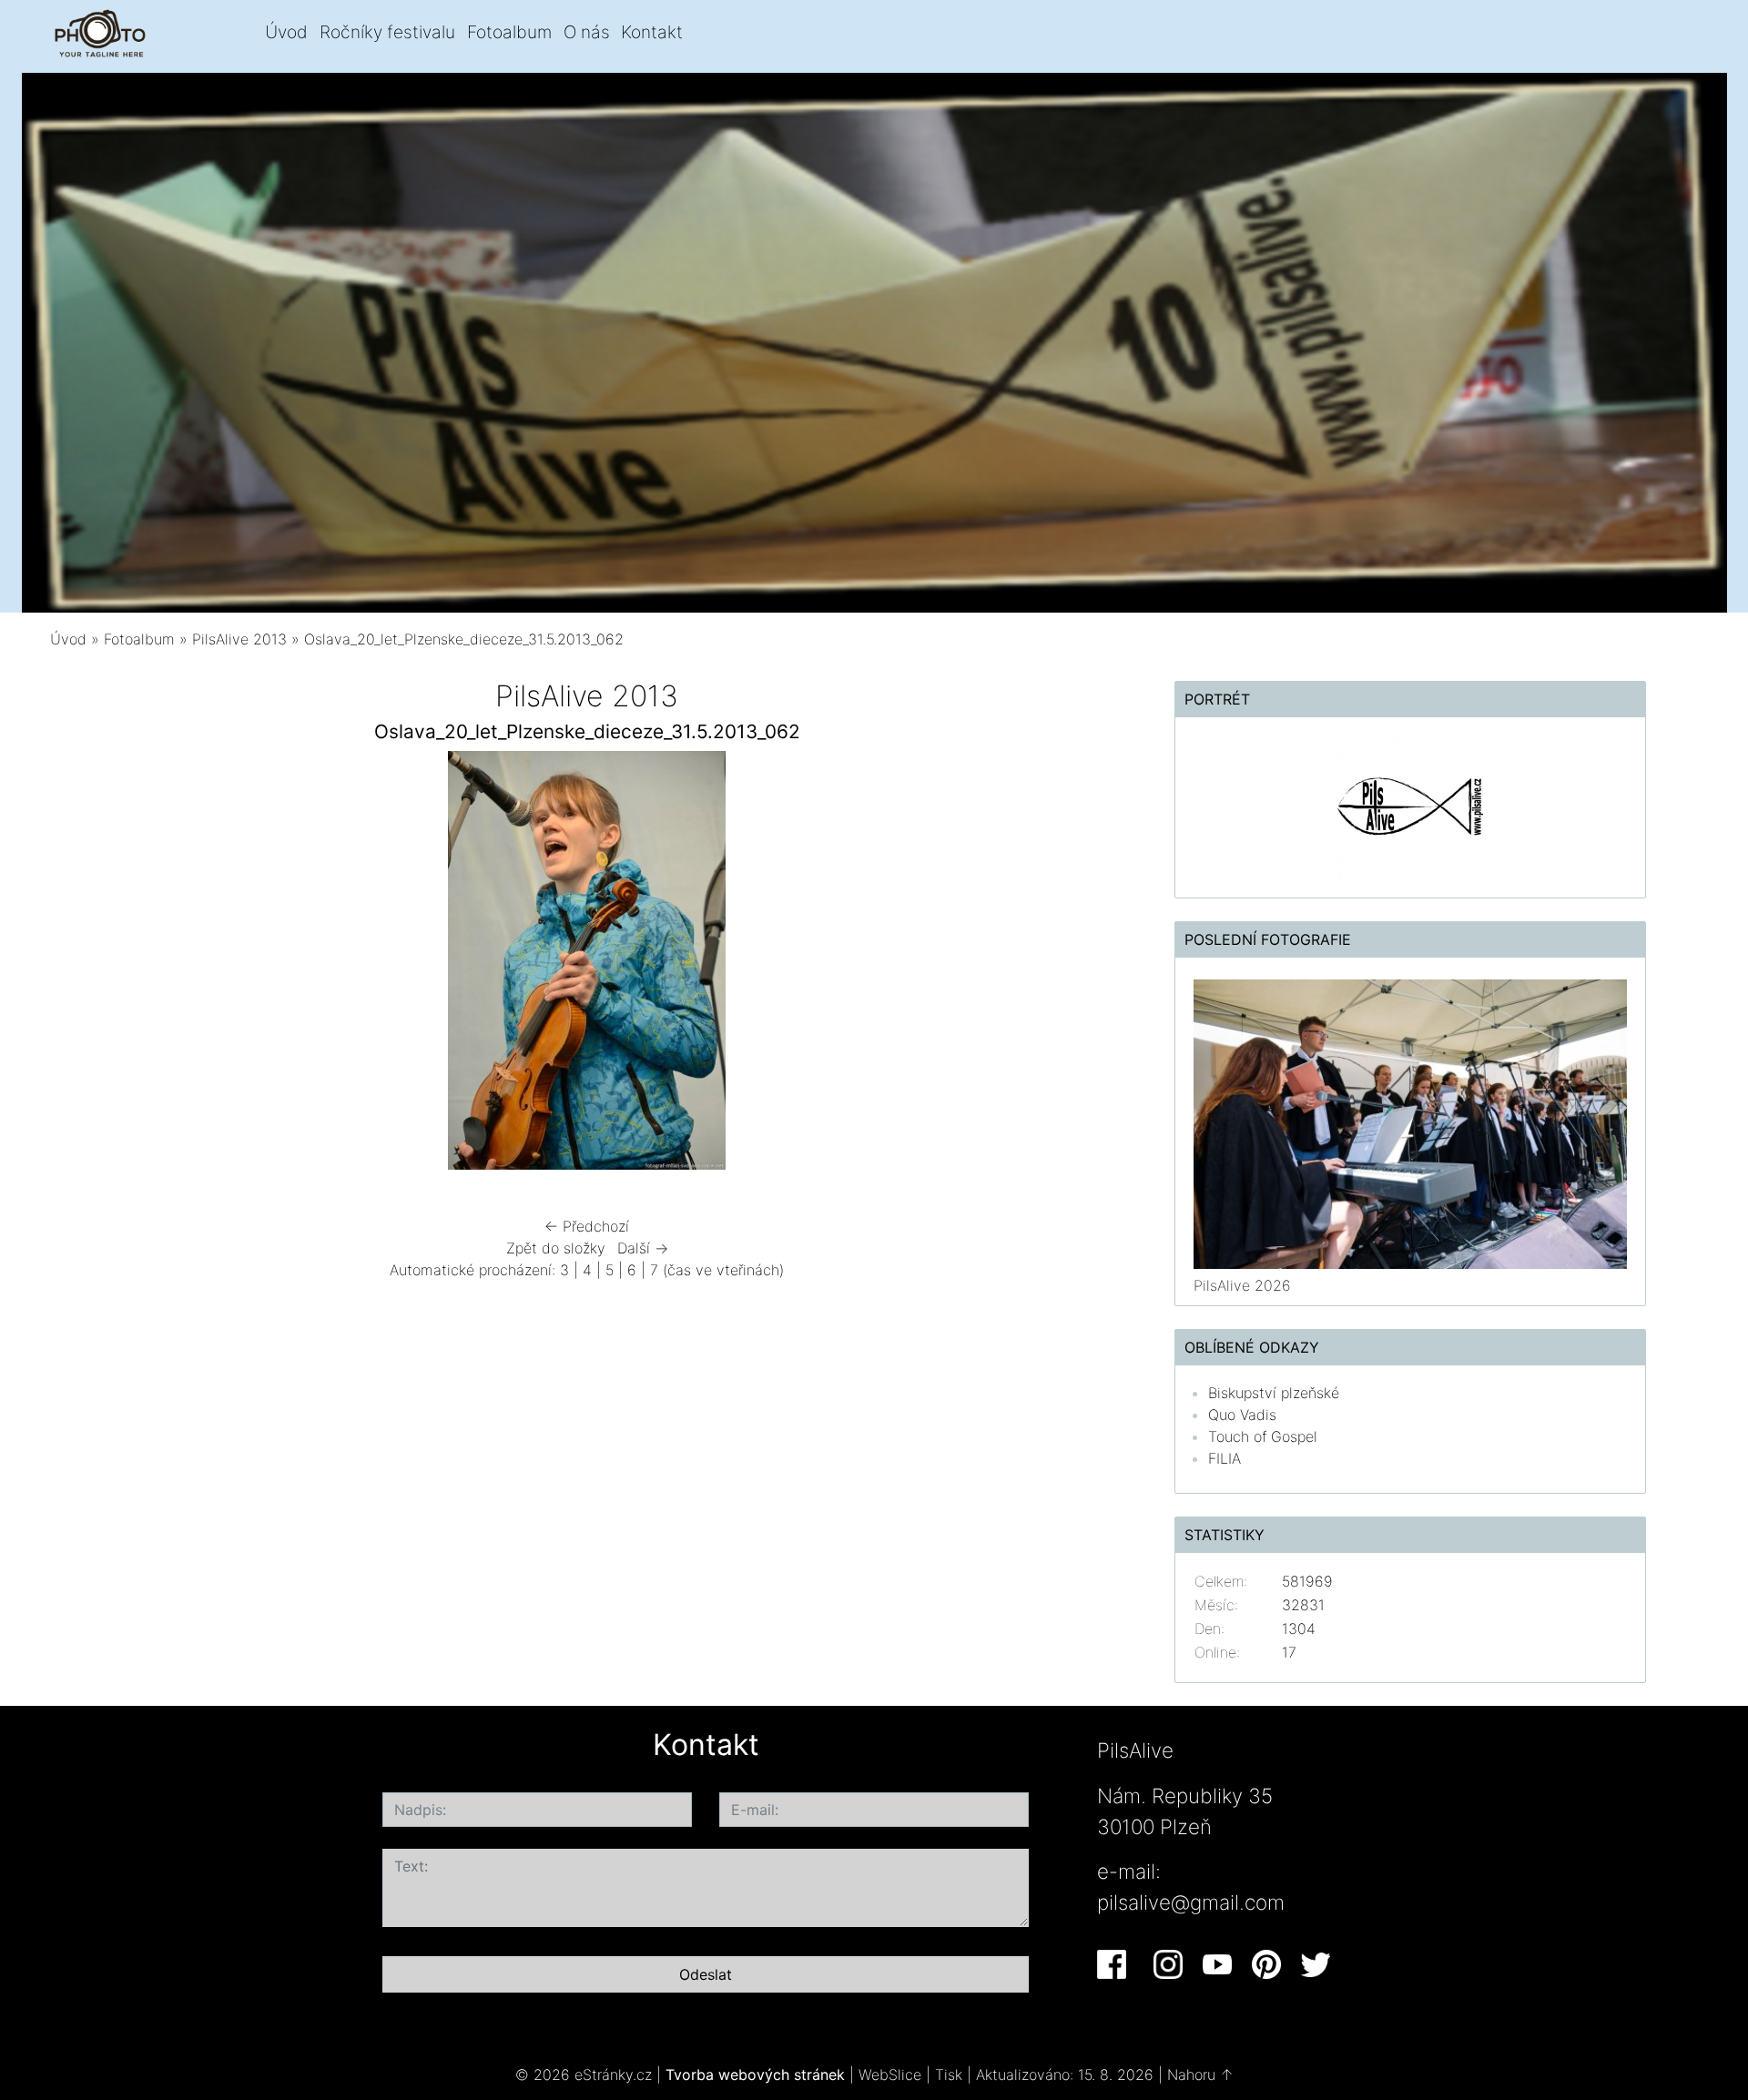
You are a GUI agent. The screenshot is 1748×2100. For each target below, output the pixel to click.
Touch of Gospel (1263, 1436)
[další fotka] (1077, 965)
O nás (587, 32)
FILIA (1225, 1458)
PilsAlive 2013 (239, 639)
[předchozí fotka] (98, 965)
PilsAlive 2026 (1242, 1285)
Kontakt (652, 32)
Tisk (949, 2075)
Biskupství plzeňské (1274, 1393)
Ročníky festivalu (387, 32)
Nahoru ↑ (1200, 2075)
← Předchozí (587, 1226)
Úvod (286, 32)
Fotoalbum (509, 32)
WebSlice (890, 2075)
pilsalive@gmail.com (1191, 1902)
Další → (643, 1248)
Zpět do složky (556, 1248)
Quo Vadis (1242, 1415)
